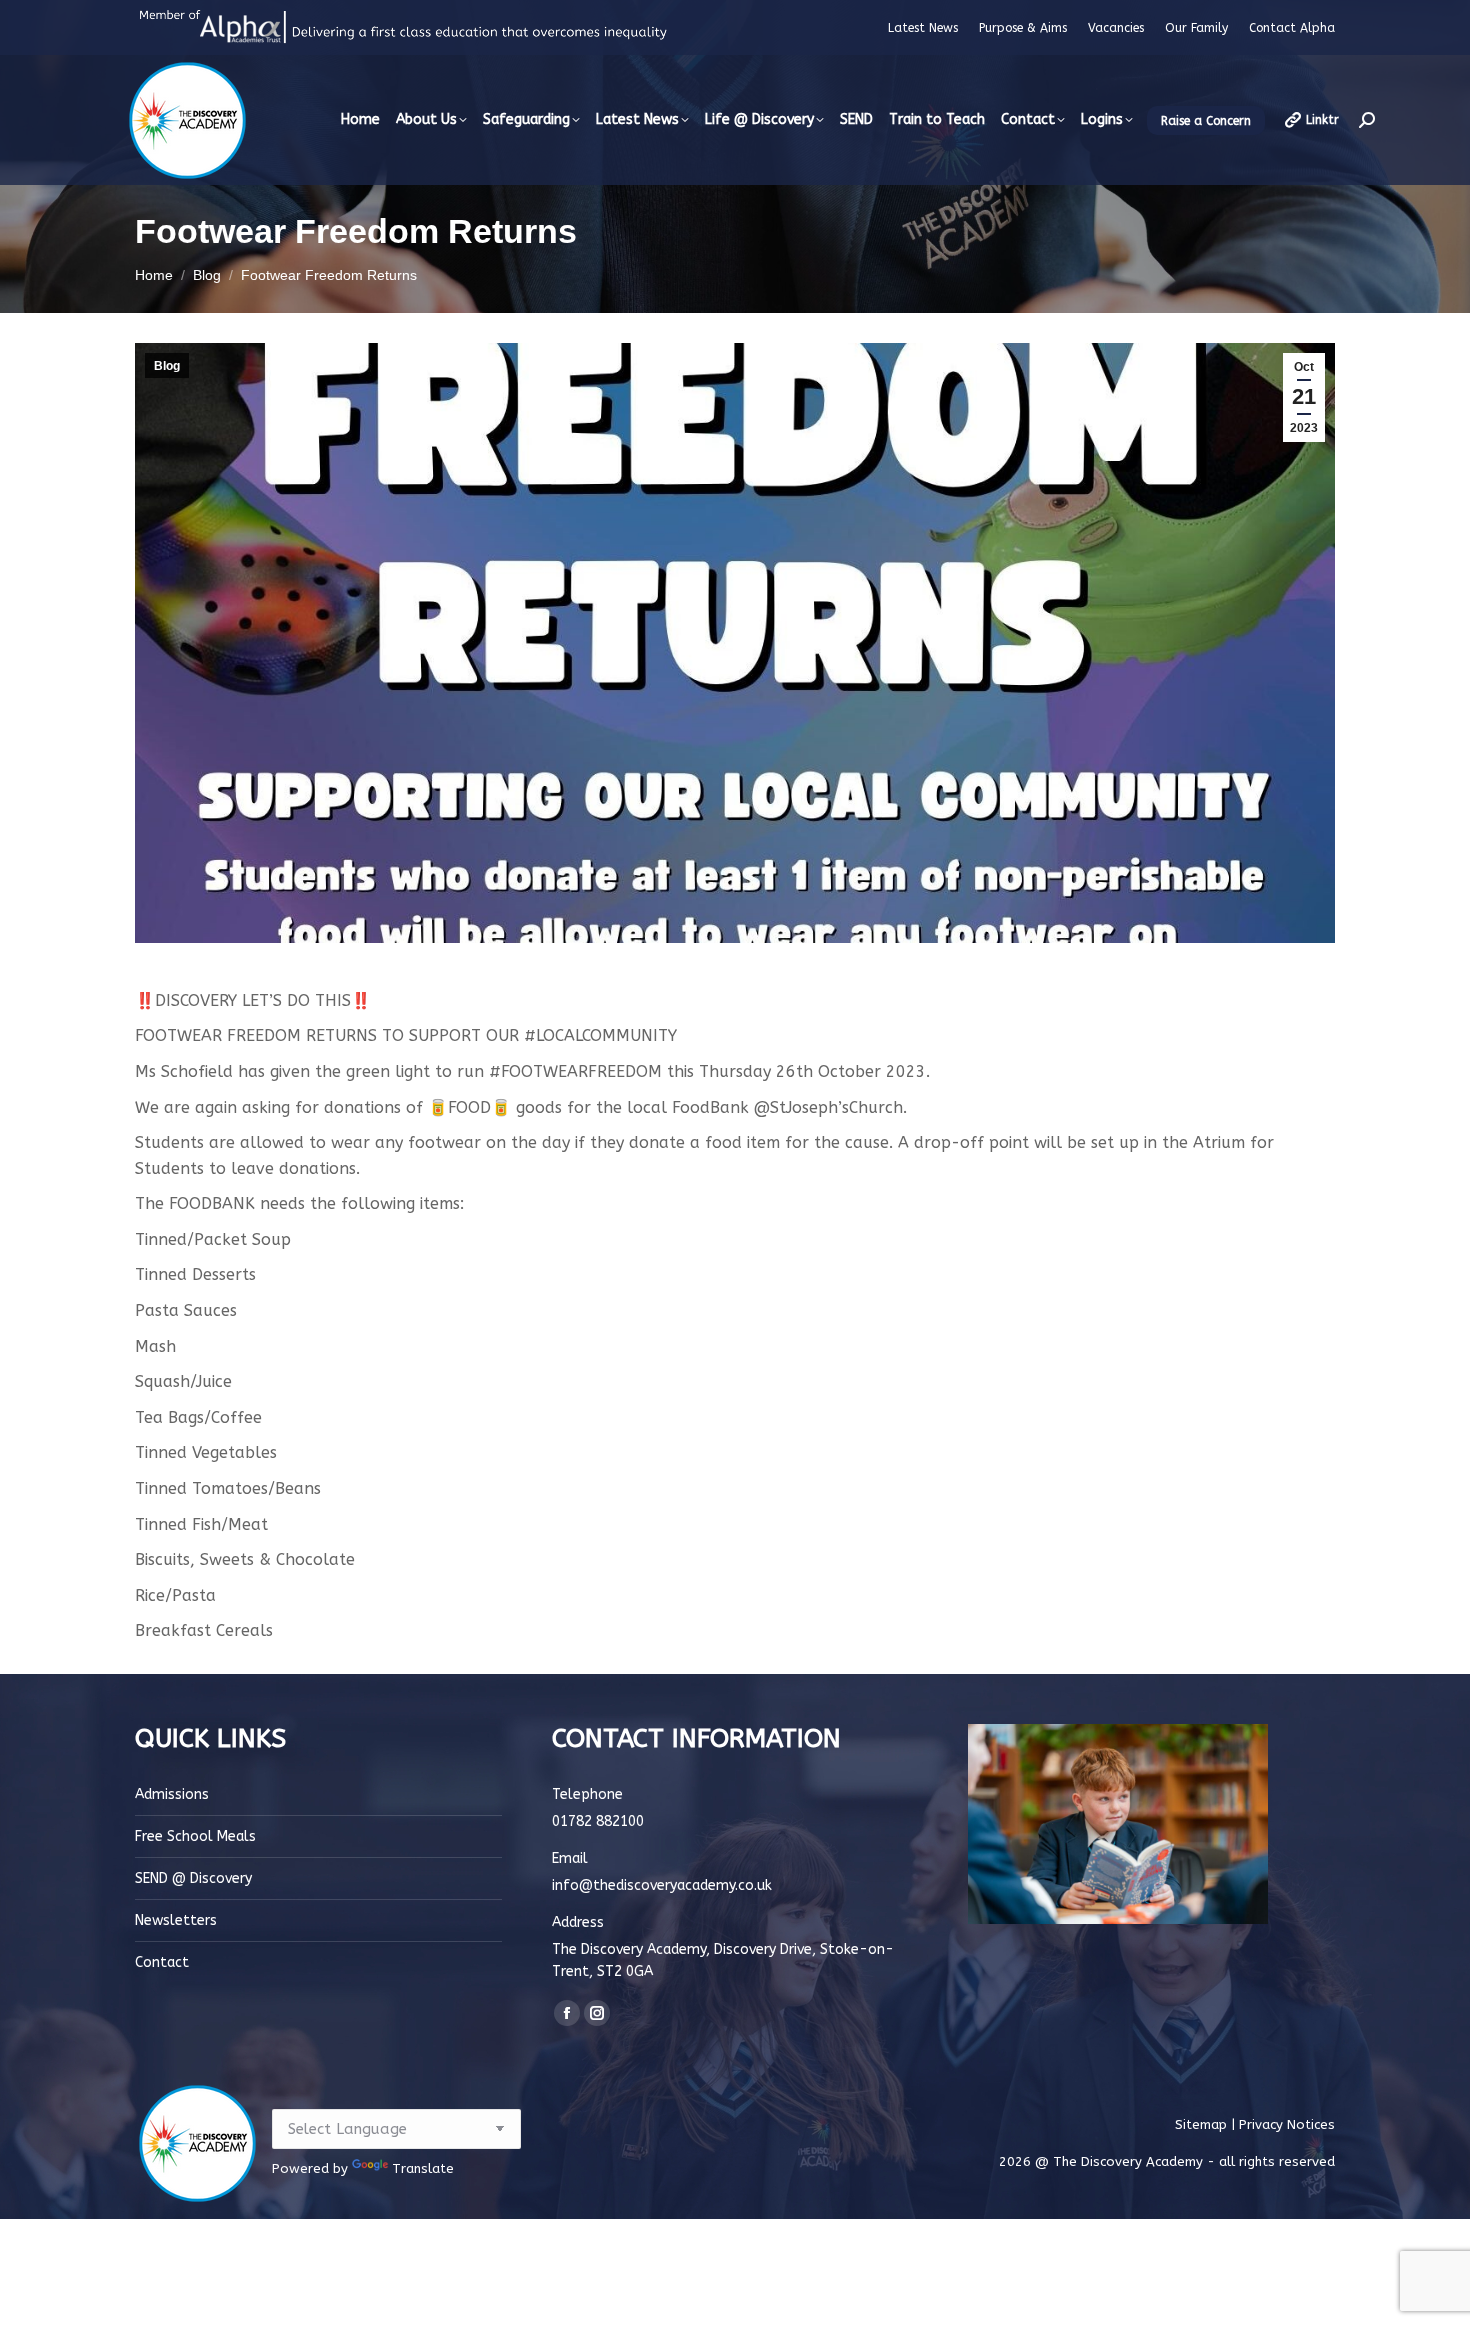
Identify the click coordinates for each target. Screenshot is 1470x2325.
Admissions (172, 1794)
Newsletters (176, 1920)
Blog (167, 366)
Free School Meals (195, 1836)
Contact (162, 1962)
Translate (423, 2168)
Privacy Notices (1287, 2124)
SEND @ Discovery (193, 1878)
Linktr (1322, 120)
